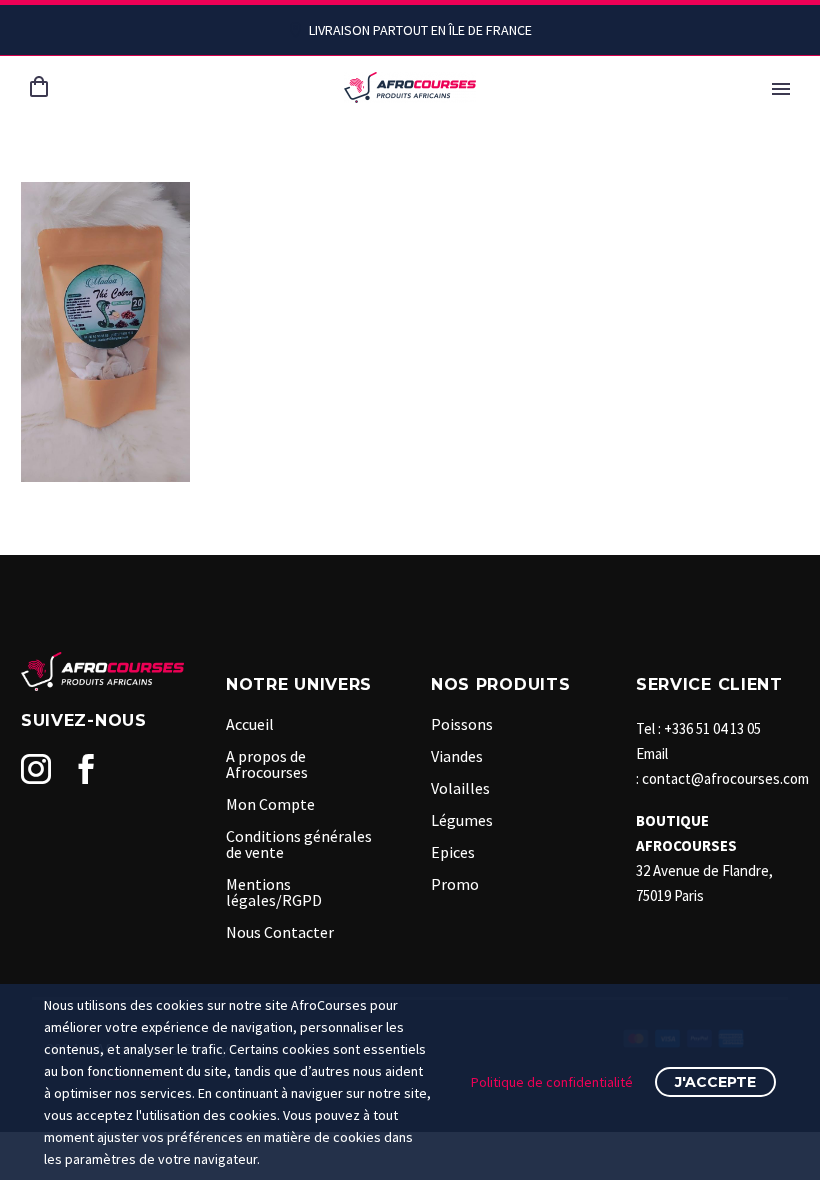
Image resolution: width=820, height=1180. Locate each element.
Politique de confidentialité (552, 1082)
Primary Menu (781, 89)
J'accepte (715, 1082)
